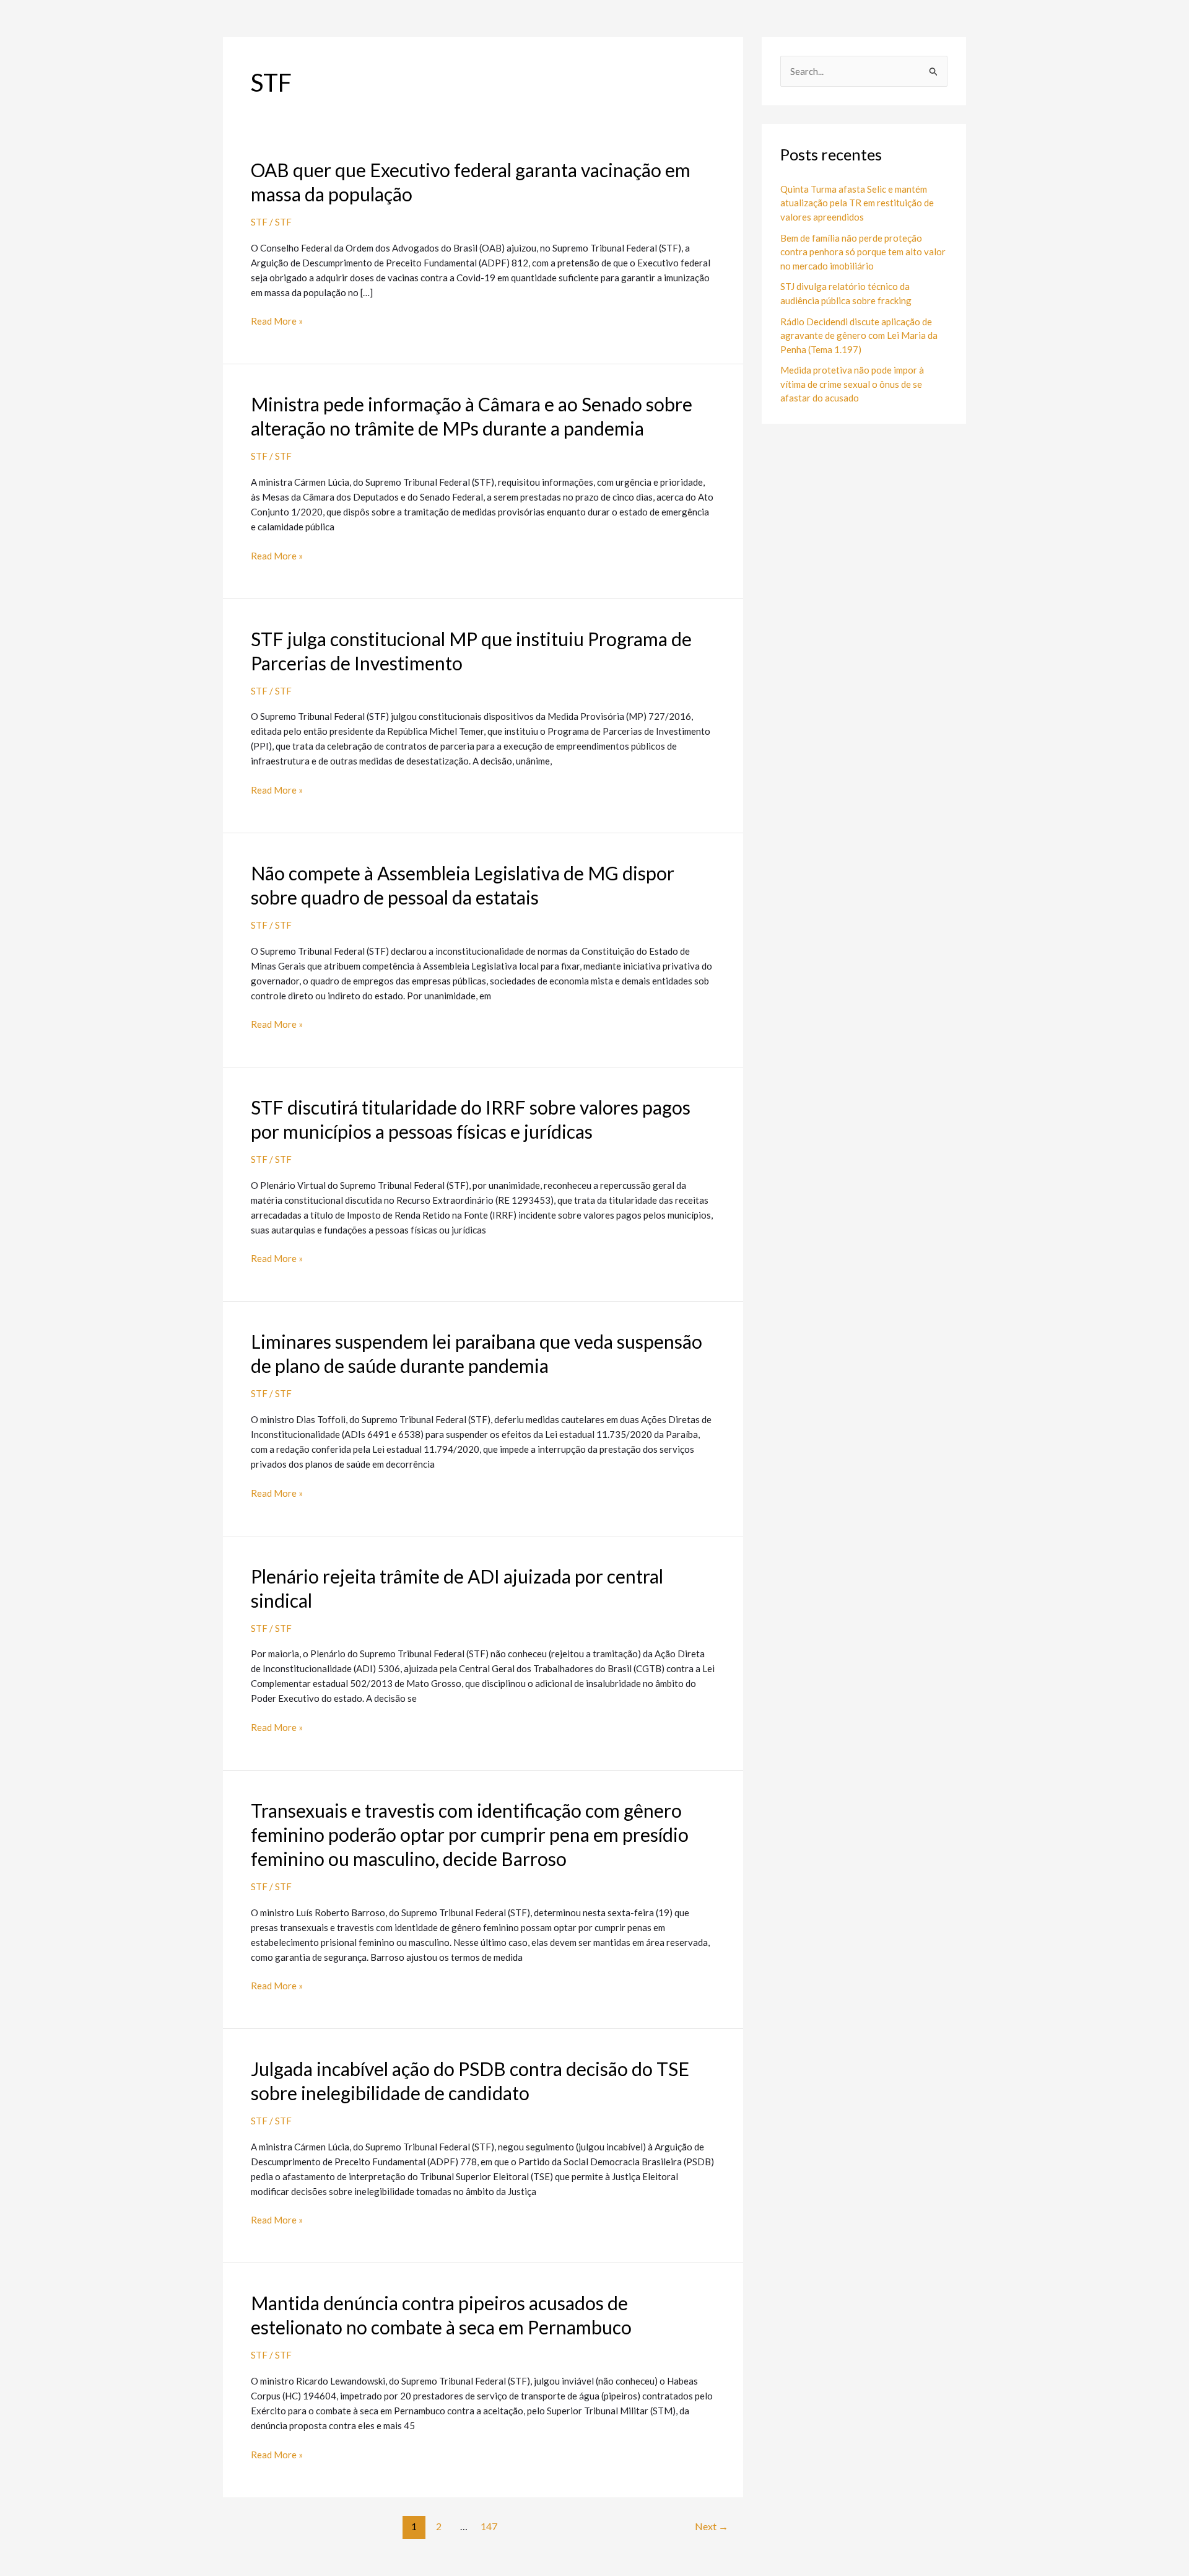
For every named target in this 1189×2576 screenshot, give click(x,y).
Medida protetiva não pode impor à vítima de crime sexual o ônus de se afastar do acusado (852, 384)
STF (259, 222)
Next (712, 2526)
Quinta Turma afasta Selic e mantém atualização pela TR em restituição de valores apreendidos (857, 203)
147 (489, 2526)
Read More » (277, 320)
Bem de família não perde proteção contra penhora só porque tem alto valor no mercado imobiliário (863, 252)
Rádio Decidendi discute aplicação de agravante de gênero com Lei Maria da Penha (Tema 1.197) (859, 335)
